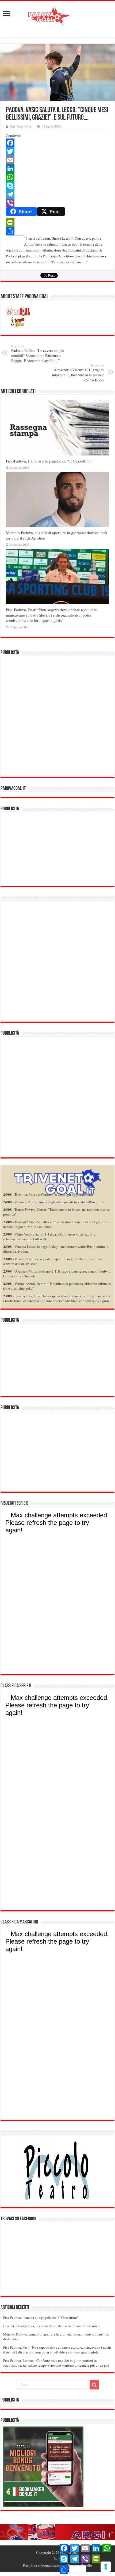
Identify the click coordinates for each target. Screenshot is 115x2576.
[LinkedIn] (57, 169)
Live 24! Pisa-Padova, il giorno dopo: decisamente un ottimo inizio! (52, 2326)
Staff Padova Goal (21, 126)
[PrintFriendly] (57, 223)
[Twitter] (57, 151)
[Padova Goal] (57, 15)
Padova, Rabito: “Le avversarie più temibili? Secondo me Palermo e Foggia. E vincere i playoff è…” (38, 354)
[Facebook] (57, 143)
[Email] (57, 160)
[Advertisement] (57, 716)
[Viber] (57, 203)
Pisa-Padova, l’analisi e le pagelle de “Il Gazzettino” (49, 461)
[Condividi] (57, 231)
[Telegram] (57, 194)
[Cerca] (94, 2385)
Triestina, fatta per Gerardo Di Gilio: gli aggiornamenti (54, 1194)
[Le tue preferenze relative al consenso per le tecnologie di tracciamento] (106, 2567)
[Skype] (57, 186)
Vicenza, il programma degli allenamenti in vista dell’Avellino (59, 1202)
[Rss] (55, 2559)
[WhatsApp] (57, 177)
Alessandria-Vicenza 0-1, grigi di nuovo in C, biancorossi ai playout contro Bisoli (78, 373)
